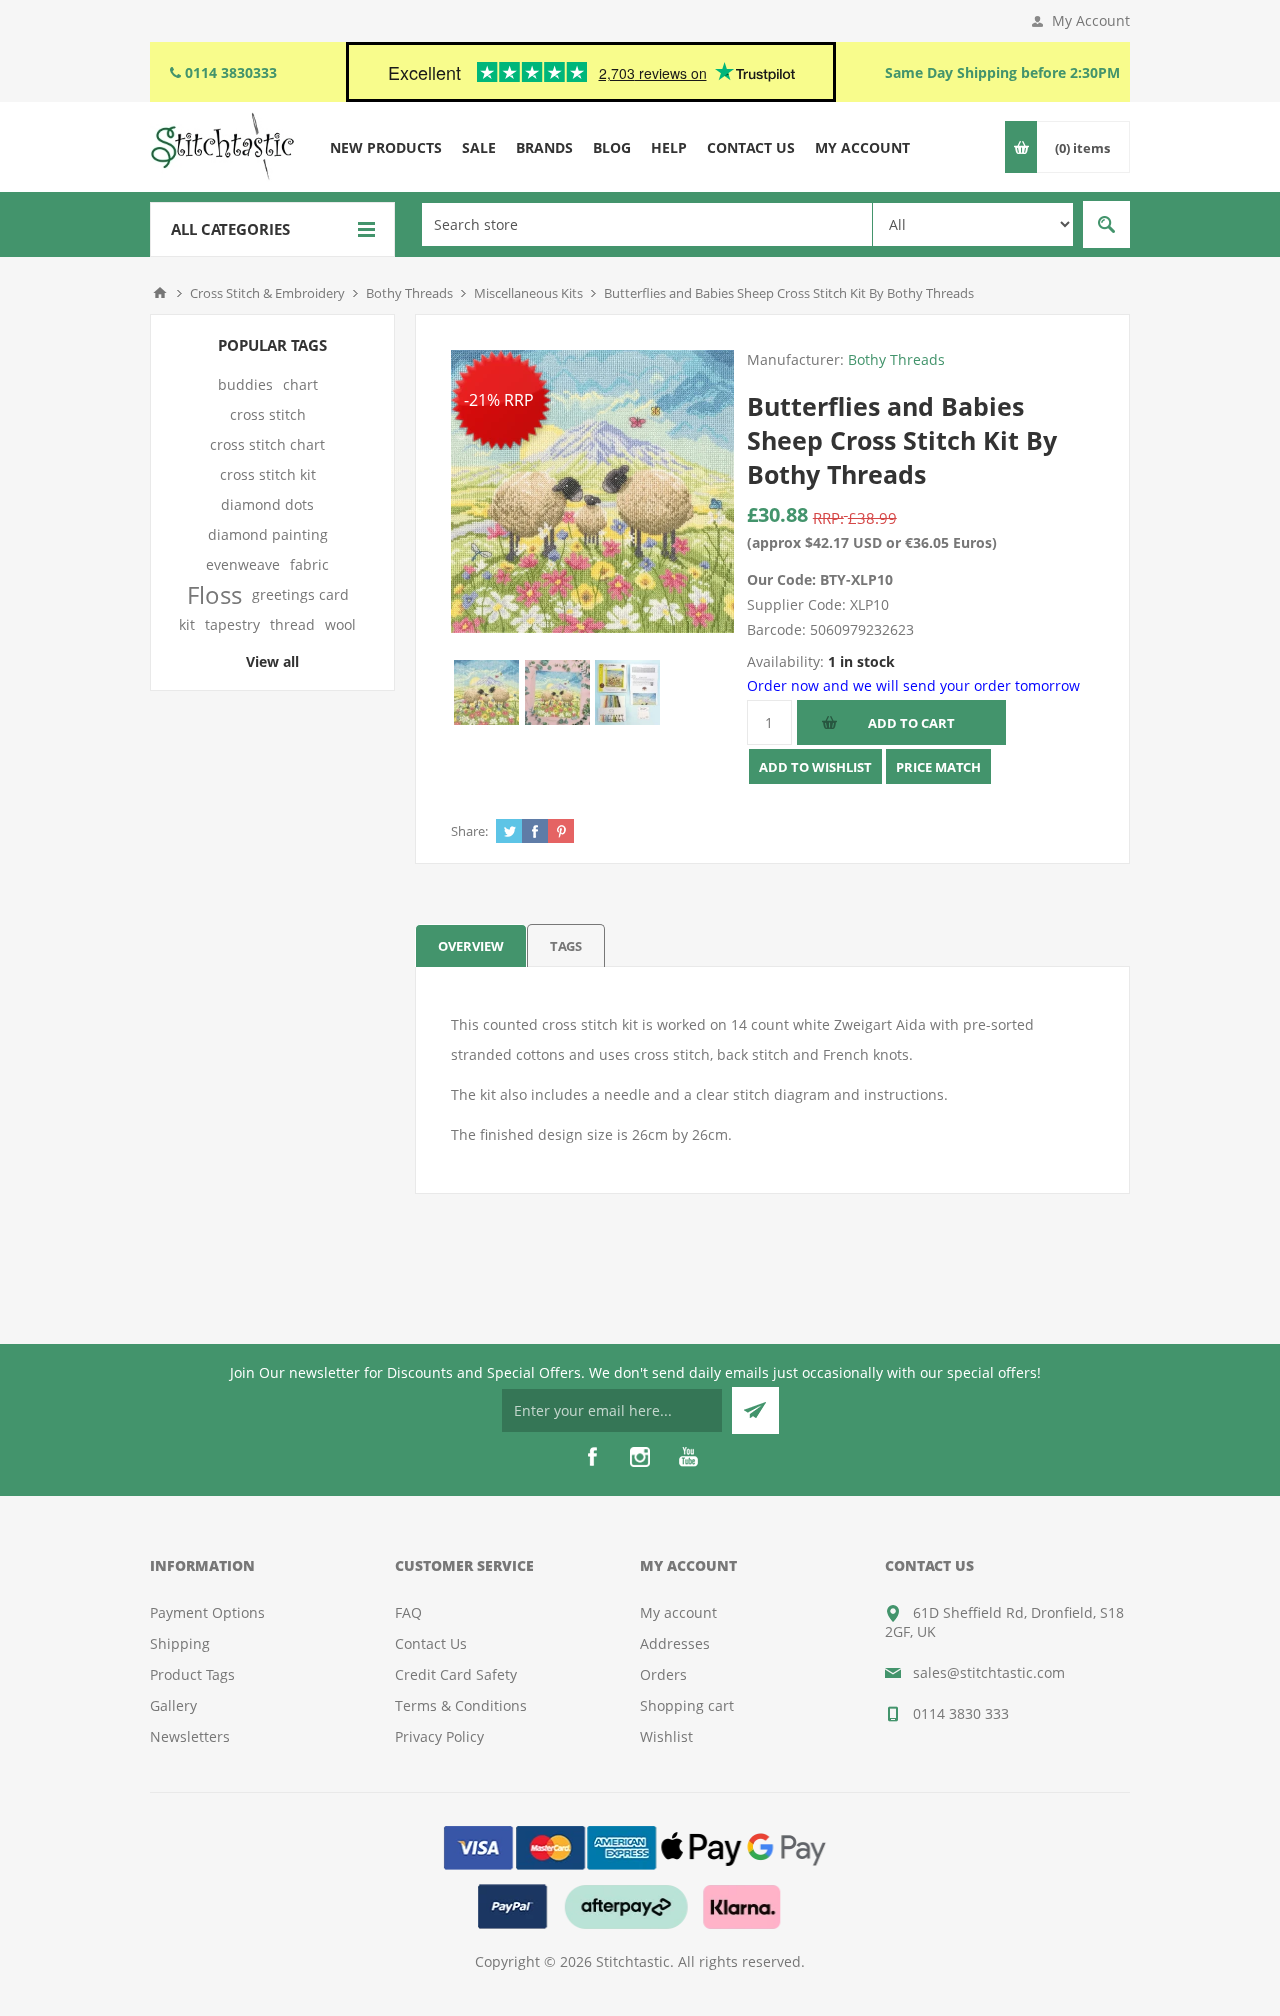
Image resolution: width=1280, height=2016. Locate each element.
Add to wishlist (815, 767)
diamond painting (268, 534)
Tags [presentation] (566, 946)
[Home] (160, 293)
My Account (1091, 20)
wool (340, 624)
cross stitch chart (267, 444)
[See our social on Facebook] (592, 1457)
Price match (938, 767)
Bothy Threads (896, 359)
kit (187, 624)
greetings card (300, 594)
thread (292, 624)
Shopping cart (687, 1705)
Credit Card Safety (456, 1674)
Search (1106, 224)
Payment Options (207, 1612)
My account (678, 1612)
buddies (245, 384)
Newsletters (190, 1736)
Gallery (173, 1705)
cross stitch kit (268, 474)
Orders (663, 1674)
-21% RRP (499, 400)
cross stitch (268, 414)
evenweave (243, 564)
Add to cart (911, 723)
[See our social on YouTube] (688, 1457)
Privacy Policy (439, 1736)
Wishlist (666, 1736)
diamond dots (267, 504)
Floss (214, 595)
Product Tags (192, 1674)
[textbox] (647, 224)
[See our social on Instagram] (640, 1457)
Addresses (675, 1643)
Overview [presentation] (471, 946)
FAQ (408, 1612)
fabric (309, 564)
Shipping (180, 1643)
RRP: (828, 518)
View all (272, 661)
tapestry (232, 624)
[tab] (471, 945)
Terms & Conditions (461, 1705)
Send (755, 1410)
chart (300, 384)
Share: (469, 831)
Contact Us (431, 1643)
